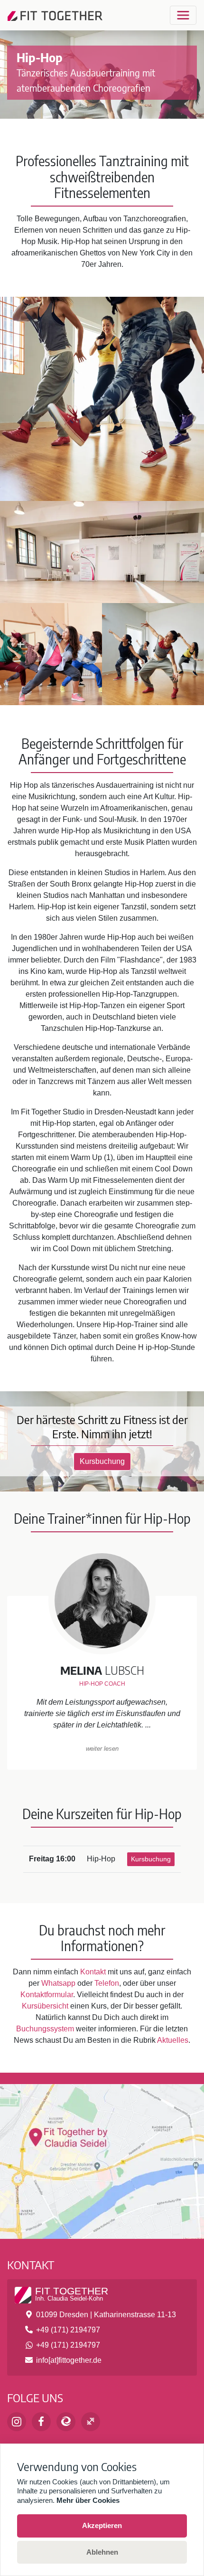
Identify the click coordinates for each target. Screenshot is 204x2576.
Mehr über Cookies (88, 2500)
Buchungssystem (45, 2029)
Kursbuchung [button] (102, 1461)
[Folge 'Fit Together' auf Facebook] (41, 2422)
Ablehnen (102, 2552)
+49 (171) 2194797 (68, 2330)
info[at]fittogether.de (69, 2360)
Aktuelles (173, 2040)
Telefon (107, 1983)
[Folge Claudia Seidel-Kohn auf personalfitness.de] (91, 2422)
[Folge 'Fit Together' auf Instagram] (17, 2422)
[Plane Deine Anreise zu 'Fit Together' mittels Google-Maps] (102, 2155)
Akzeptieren (102, 2525)
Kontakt (93, 1972)
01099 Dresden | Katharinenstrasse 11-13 (106, 2315)
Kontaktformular (47, 1995)
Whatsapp (58, 1983)
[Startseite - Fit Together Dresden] (55, 15)
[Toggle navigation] (183, 15)
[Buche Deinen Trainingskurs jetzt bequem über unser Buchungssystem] (66, 2422)
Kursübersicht (45, 2006)
